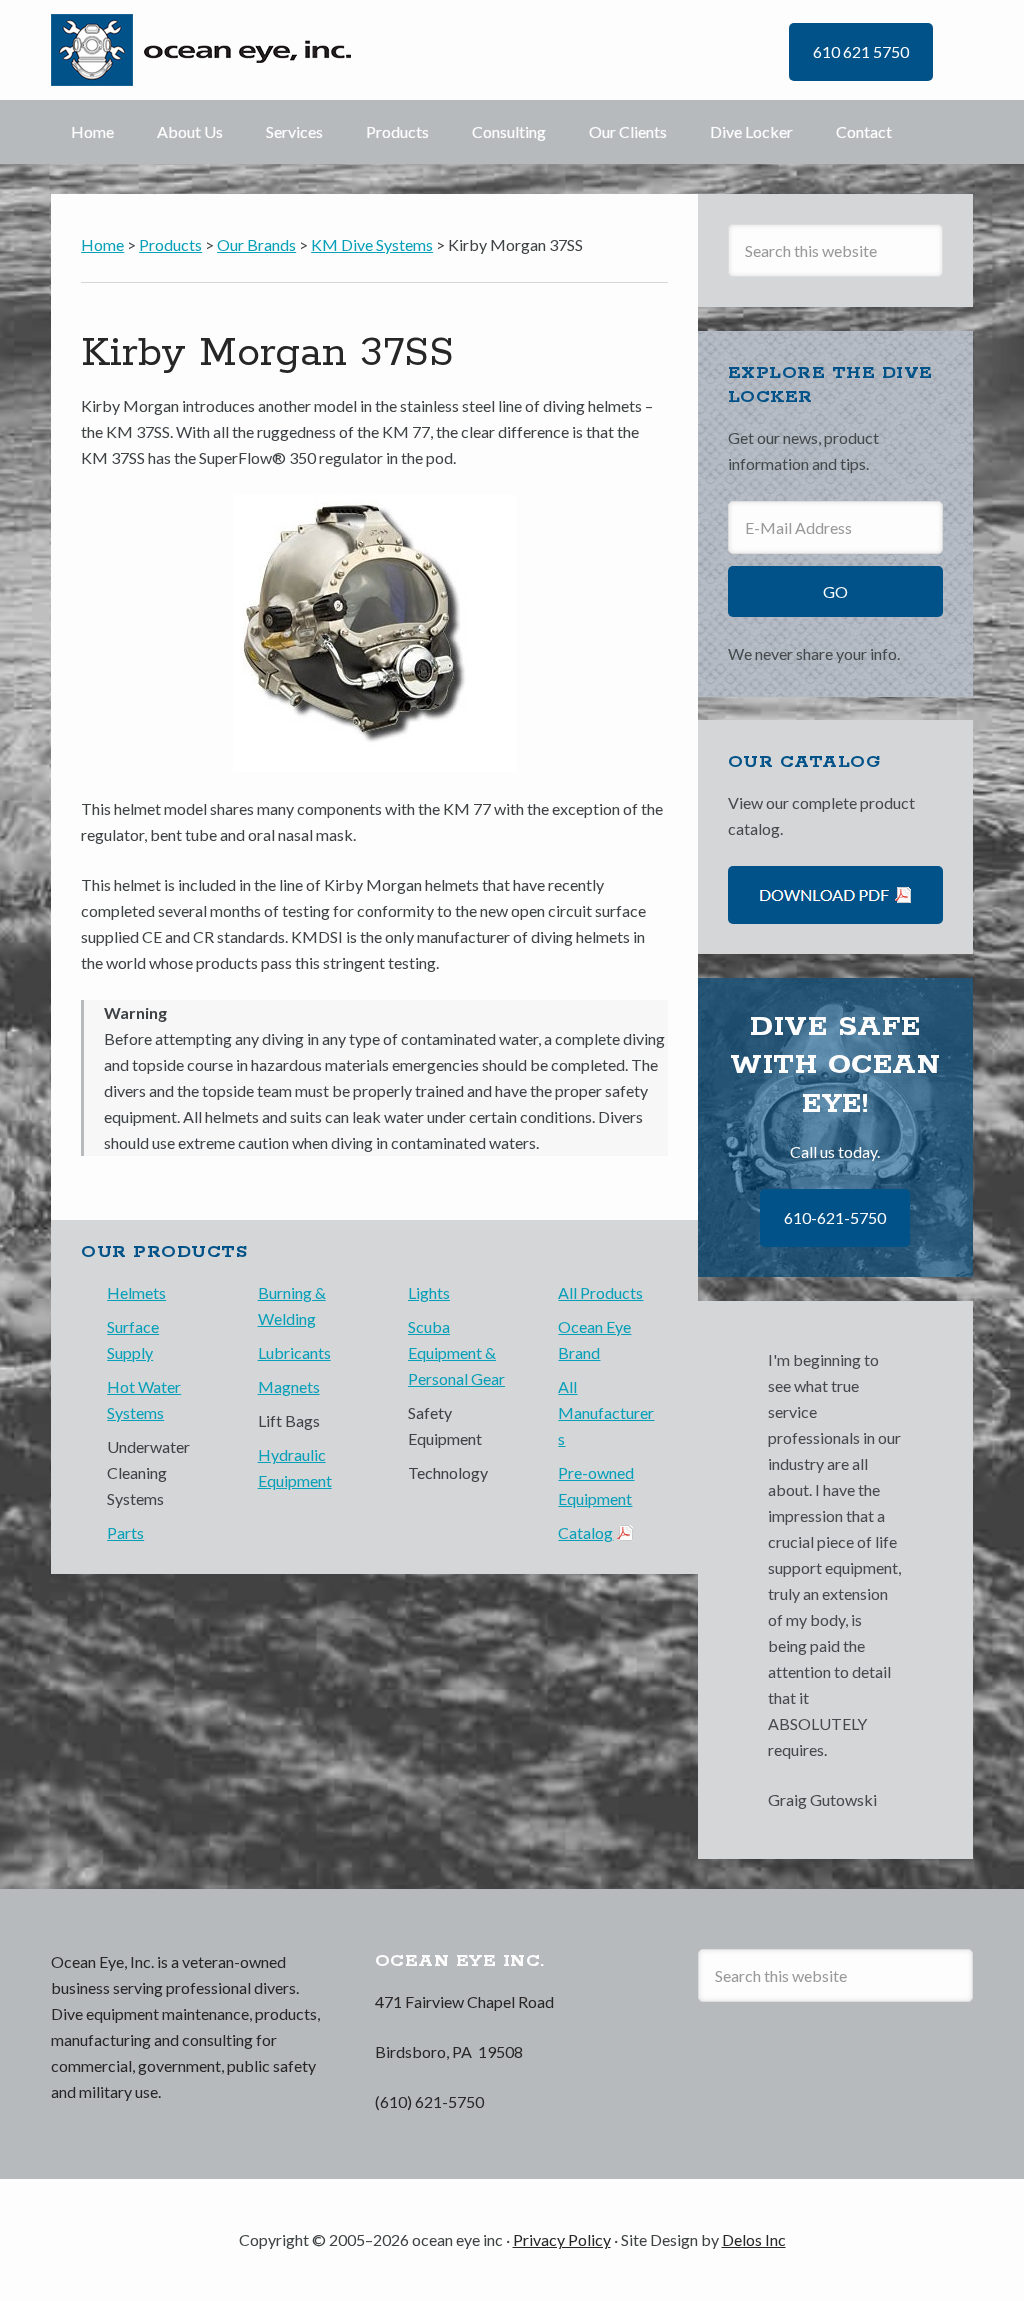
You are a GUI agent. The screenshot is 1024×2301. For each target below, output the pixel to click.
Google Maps (904, 2047)
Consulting (509, 131)
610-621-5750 (835, 1217)
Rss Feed (719, 2047)
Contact (864, 131)
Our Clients (628, 131)
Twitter (756, 2047)
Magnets (289, 1386)
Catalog (585, 1532)
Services (294, 131)
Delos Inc (754, 2239)
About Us (190, 131)
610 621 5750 (861, 51)
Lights (429, 1292)
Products (397, 131)
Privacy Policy (562, 2239)
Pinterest (830, 2047)
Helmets (136, 1292)
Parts (125, 1532)
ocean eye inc (212, 50)
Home (92, 131)
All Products (600, 1292)
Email (867, 2047)
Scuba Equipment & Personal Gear (456, 1352)
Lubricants (294, 1352)
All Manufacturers (606, 1412)
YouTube (793, 2047)
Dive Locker (751, 131)
